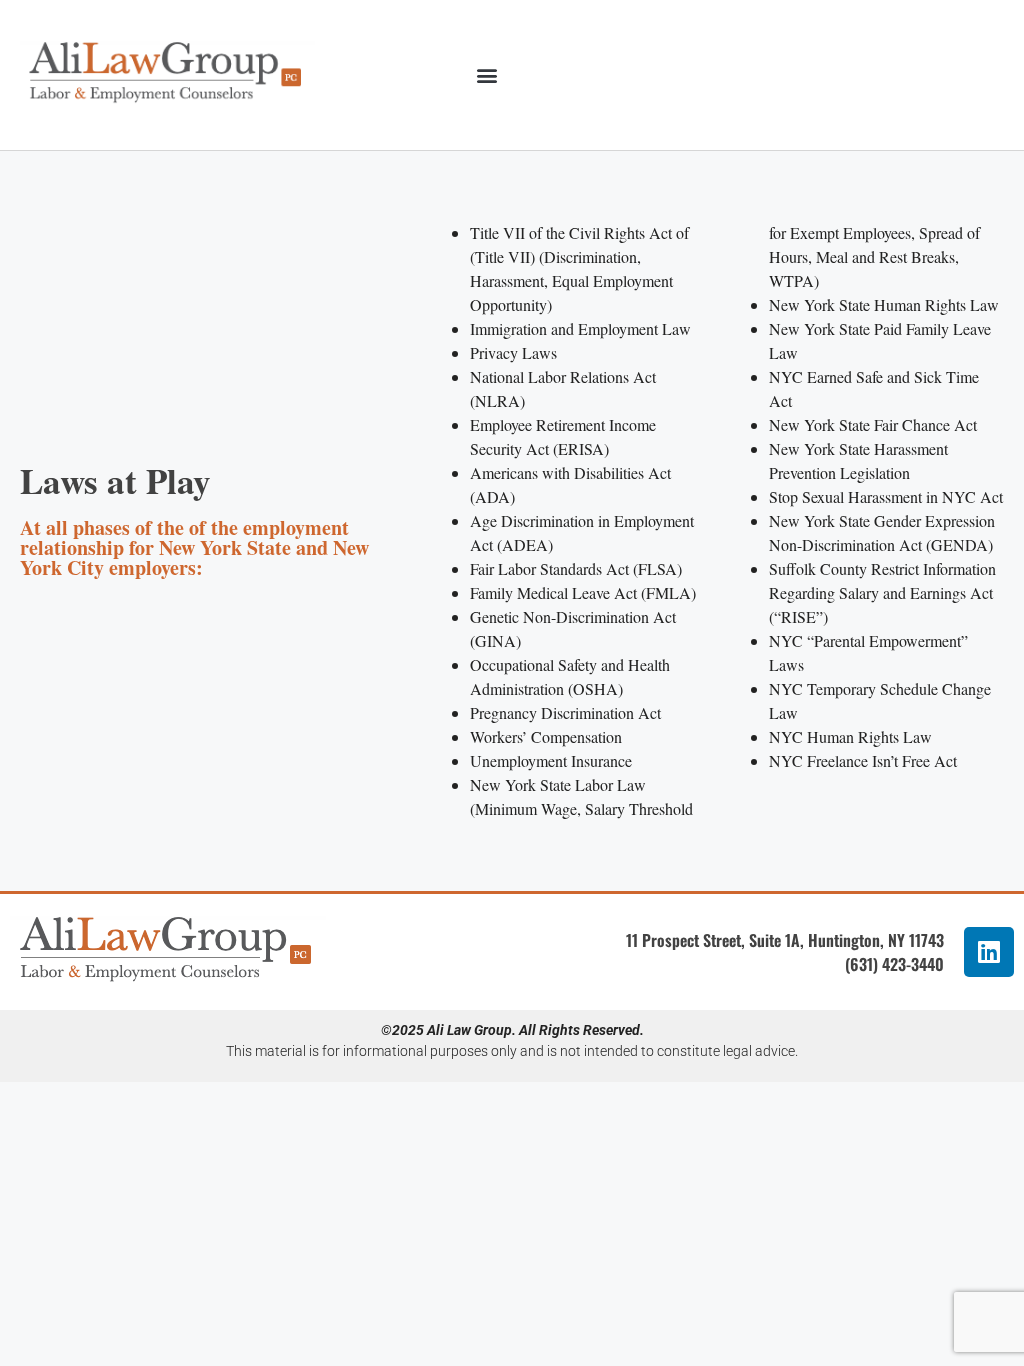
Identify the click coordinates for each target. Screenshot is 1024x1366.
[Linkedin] (989, 952)
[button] (487, 74)
